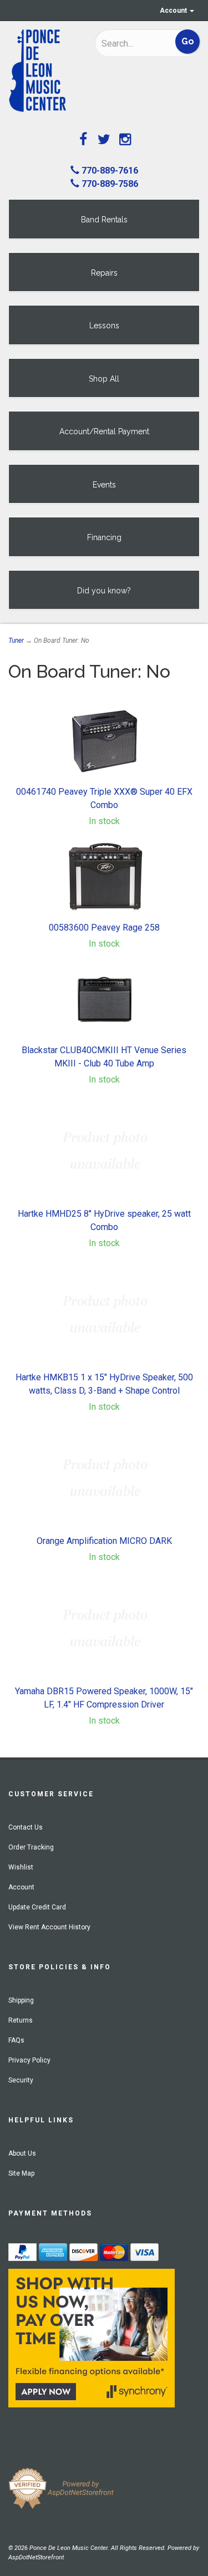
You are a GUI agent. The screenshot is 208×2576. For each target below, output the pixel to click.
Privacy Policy (29, 2060)
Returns (21, 2020)
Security (21, 2080)
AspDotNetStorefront (36, 2557)
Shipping (21, 2000)
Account (174, 11)
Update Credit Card (37, 1907)
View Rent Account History (49, 1927)
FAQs (16, 2040)
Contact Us (26, 1827)
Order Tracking (31, 1847)
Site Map (21, 2173)
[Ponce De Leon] (43, 71)
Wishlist (21, 1867)
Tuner (16, 641)
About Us (22, 2153)
